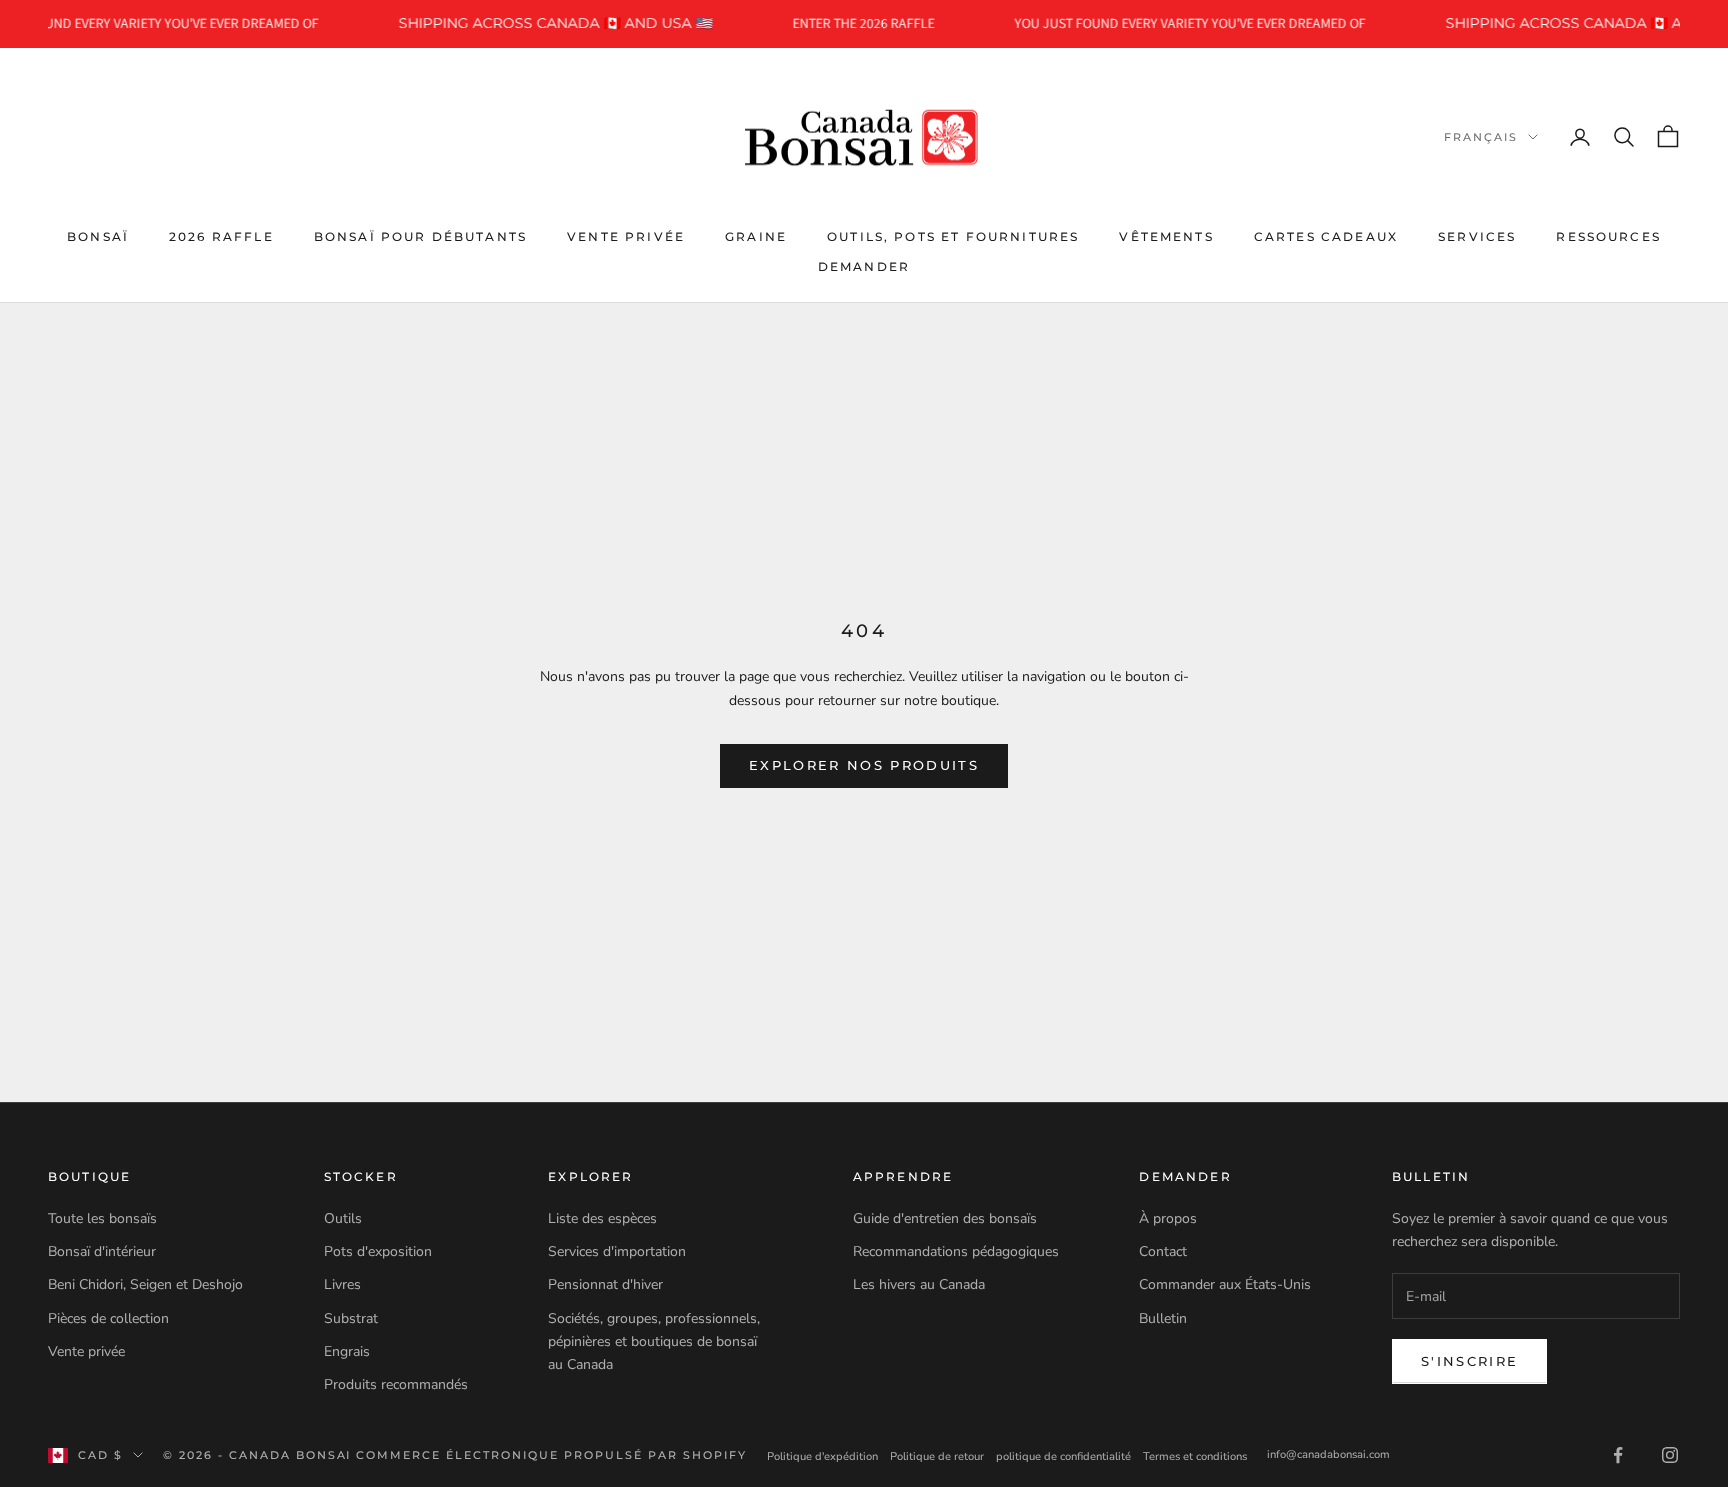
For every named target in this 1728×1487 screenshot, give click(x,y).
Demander (864, 266)
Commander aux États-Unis (1225, 1284)
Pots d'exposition (378, 1251)
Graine (756, 235)
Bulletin (1163, 1318)
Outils (343, 1218)
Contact (1163, 1251)
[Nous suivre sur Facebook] (1618, 1455)
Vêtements (1166, 235)
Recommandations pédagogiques (956, 1251)
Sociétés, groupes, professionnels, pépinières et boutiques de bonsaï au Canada (654, 1341)
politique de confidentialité (1063, 1456)
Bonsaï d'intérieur (102, 1251)
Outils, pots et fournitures (953, 235)
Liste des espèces (602, 1218)
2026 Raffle (221, 235)
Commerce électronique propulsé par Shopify (551, 1455)
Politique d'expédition (822, 1456)
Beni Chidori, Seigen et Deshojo (145, 1284)
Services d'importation (617, 1251)
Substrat (351, 1318)
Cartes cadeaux (1326, 235)
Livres (342, 1284)
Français (1481, 137)
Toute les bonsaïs (102, 1218)
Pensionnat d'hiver (605, 1284)
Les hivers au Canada (919, 1284)
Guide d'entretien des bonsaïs (945, 1218)
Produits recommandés (396, 1384)
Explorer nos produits (864, 765)
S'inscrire (1469, 1361)
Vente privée (626, 235)
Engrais (347, 1351)
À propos (1168, 1218)
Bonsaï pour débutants (420, 235)
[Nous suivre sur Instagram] (1670, 1455)
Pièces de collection (108, 1318)
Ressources (1608, 235)
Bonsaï (98, 235)
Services (1477, 235)
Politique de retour (937, 1456)
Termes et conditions (1195, 1456)
